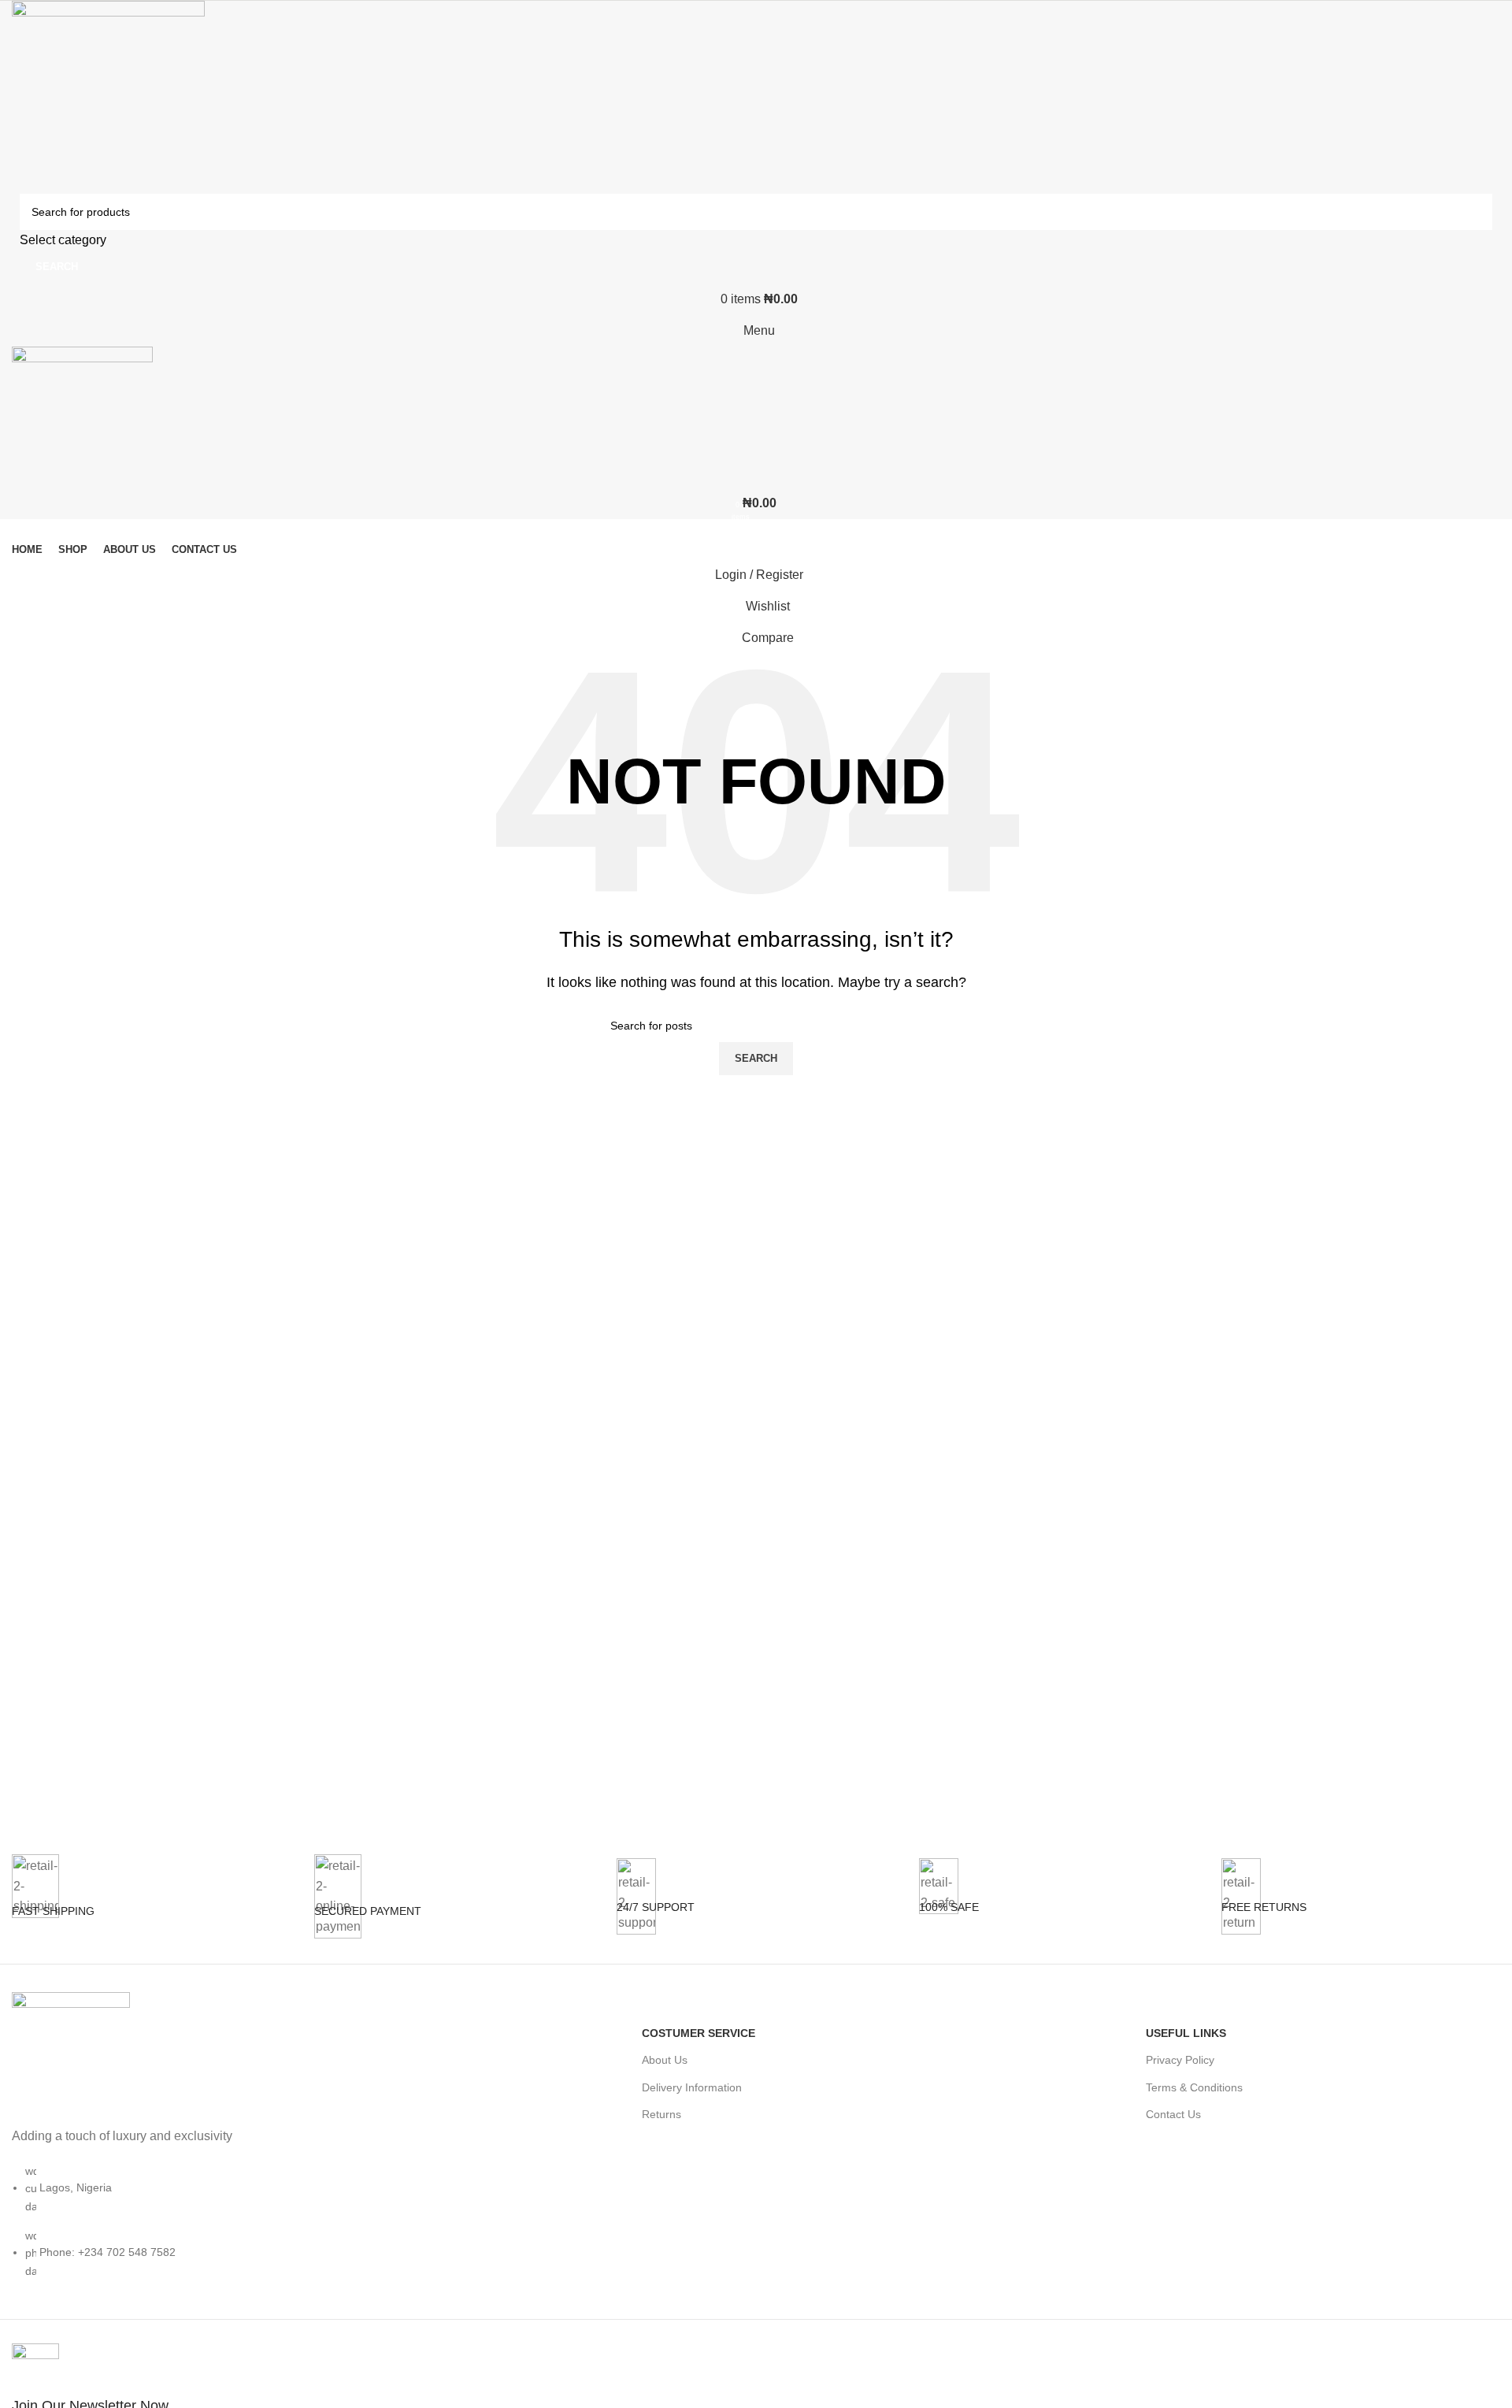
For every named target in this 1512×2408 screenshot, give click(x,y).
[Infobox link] (151, 1909)
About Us (665, 2060)
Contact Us (1173, 2114)
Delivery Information (692, 2087)
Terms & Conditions (1194, 2087)
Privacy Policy (1180, 2060)
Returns (661, 2114)
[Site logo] (108, 96)
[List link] (189, 2156)
